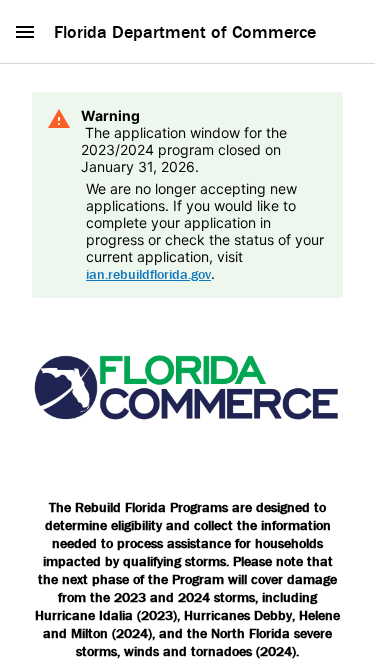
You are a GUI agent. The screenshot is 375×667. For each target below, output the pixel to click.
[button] (25, 32)
